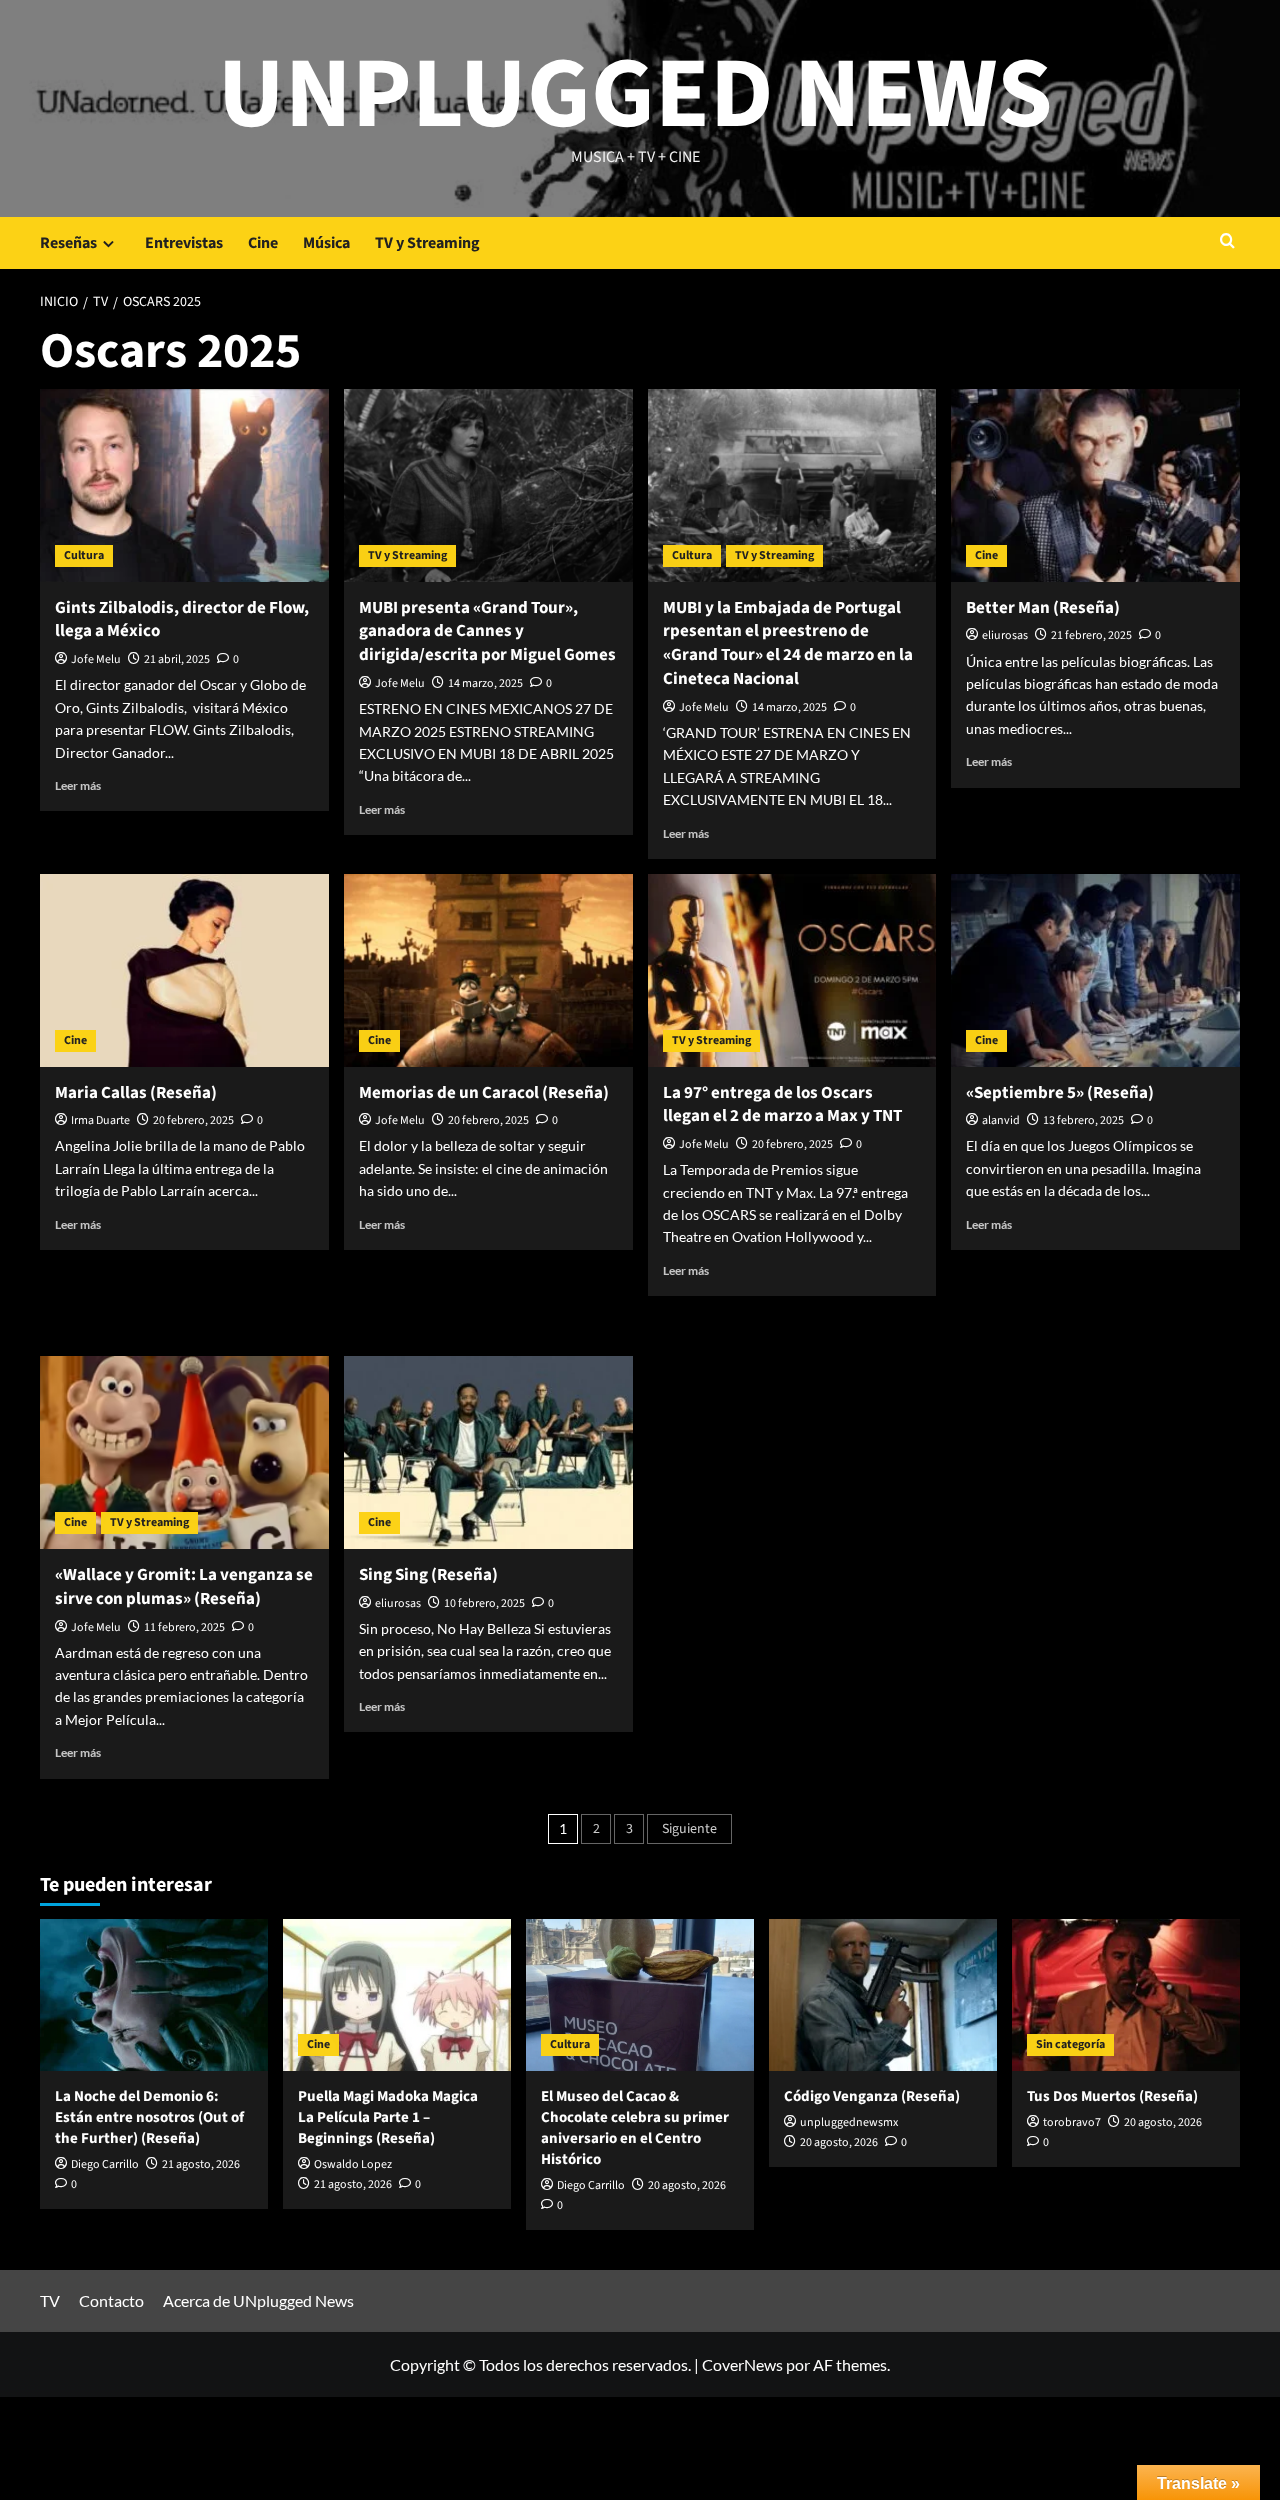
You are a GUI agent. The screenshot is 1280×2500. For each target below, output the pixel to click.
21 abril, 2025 (177, 659)
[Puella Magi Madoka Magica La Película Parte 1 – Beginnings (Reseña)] (397, 1995)
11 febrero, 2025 (184, 1627)
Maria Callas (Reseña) (136, 1093)
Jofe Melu (96, 659)
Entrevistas (184, 243)
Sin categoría (1070, 2044)
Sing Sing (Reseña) (428, 1575)
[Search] (1227, 242)
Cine (263, 243)
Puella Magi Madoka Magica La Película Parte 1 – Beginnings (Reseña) (388, 2117)
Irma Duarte (100, 1120)
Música (326, 243)
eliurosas (1005, 635)
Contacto (111, 2300)
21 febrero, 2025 (1091, 635)
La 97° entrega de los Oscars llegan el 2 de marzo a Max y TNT (782, 1105)
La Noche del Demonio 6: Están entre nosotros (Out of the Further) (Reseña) (149, 2117)
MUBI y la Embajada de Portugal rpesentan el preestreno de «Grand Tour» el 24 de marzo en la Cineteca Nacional (788, 643)
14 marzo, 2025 (485, 683)
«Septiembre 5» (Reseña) (1060, 1093)
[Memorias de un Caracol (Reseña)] (488, 970)
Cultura (84, 555)
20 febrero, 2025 (193, 1120)
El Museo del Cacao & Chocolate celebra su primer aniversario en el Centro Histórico (635, 2128)
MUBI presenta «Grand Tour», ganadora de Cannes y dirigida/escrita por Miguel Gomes (487, 632)
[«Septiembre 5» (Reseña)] (1095, 970)
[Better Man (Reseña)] (1095, 485)
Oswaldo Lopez (353, 2164)
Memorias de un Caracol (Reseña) (484, 1093)
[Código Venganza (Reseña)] (883, 1995)
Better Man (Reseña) (1043, 608)
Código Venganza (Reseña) (872, 2096)
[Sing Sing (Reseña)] (488, 1452)
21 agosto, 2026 (201, 2164)
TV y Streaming (427, 243)
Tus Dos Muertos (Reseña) (1112, 2096)
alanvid (1001, 1120)
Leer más (78, 785)
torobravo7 (1072, 2122)
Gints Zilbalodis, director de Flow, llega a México (182, 620)
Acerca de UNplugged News (258, 2300)
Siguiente (689, 1829)
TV (50, 2300)
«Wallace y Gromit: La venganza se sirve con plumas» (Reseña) (184, 1587)
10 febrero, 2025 (484, 1603)
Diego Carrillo (105, 2164)
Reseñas (68, 243)
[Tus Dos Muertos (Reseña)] (1126, 1995)
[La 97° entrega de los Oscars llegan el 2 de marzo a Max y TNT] (792, 970)
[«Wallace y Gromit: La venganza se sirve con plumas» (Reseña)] (184, 1452)
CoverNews (742, 2364)
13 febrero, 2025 (1083, 1120)
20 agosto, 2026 (687, 2185)
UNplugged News (635, 95)
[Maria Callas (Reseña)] (184, 970)
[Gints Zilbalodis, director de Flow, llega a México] (184, 485)
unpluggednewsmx (849, 2122)
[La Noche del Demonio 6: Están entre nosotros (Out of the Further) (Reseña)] (154, 1995)
